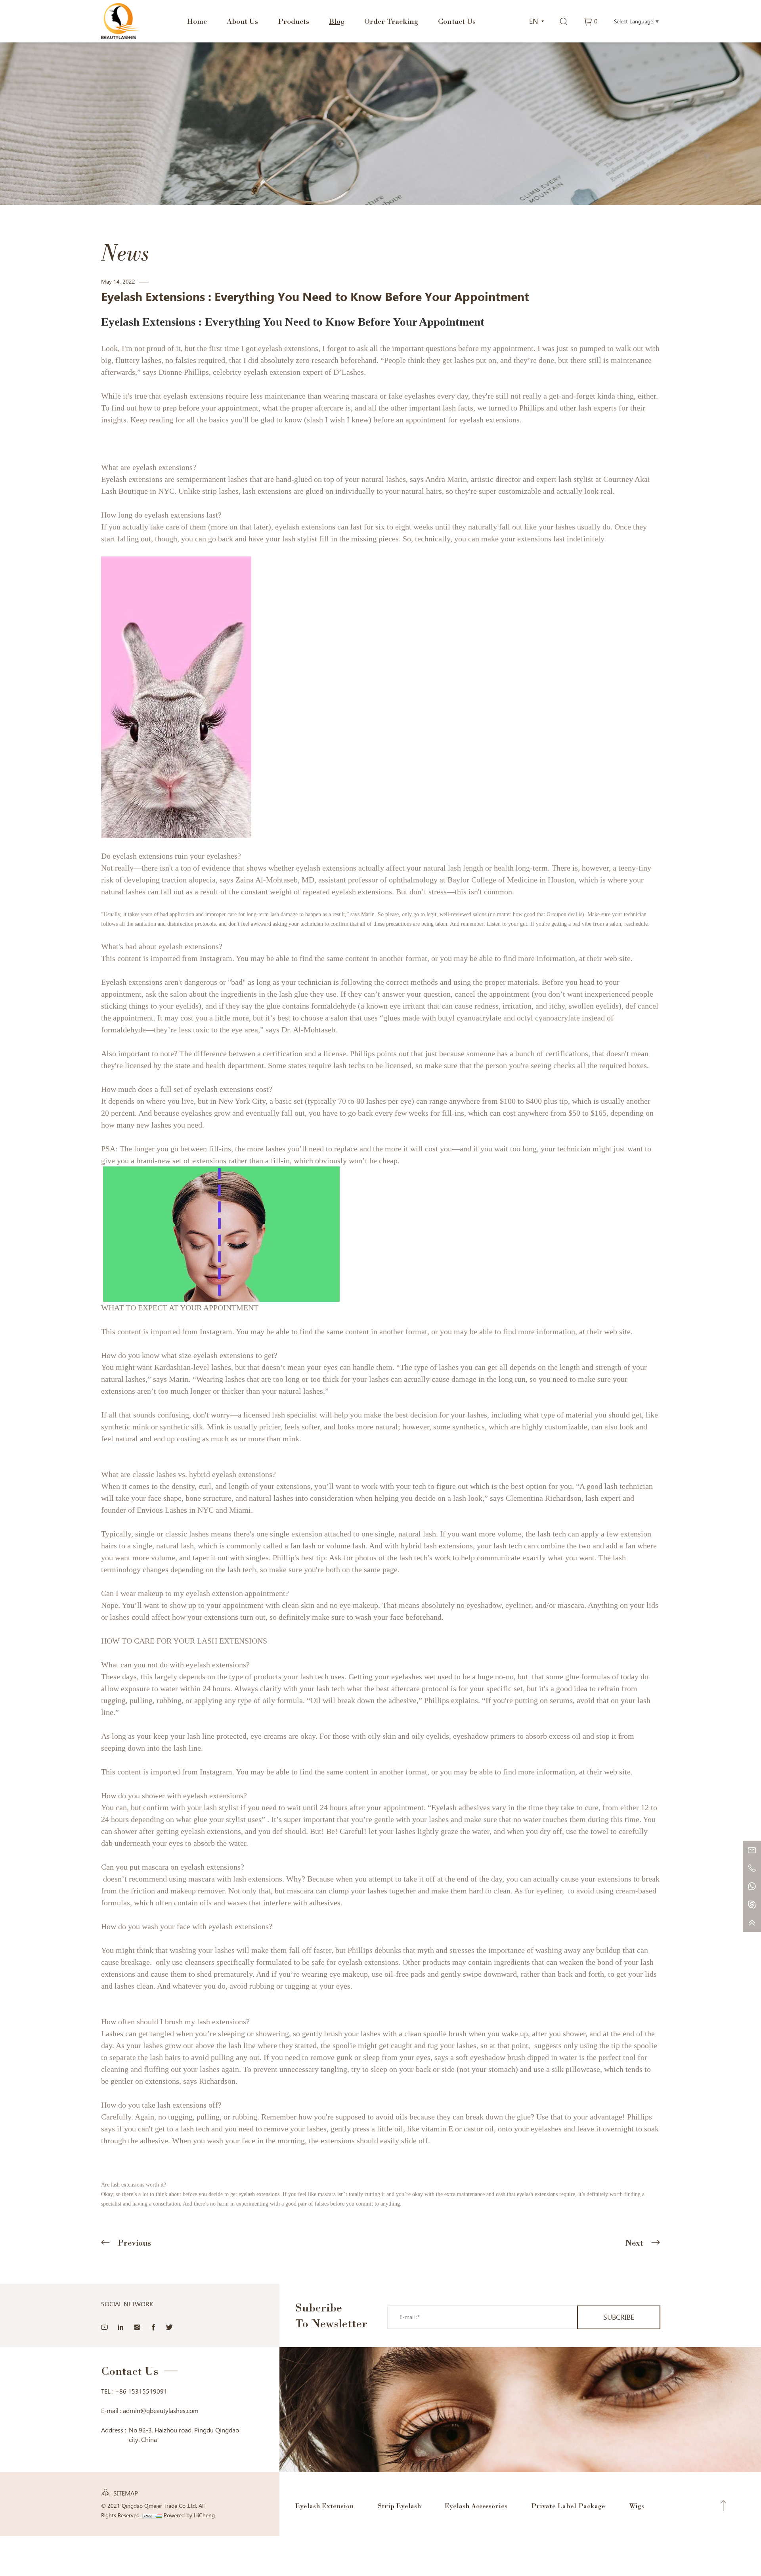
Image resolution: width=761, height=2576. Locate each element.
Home (197, 21)
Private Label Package (568, 2506)
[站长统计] (152, 2515)
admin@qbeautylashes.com (161, 2411)
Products (294, 21)
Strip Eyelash (399, 2506)
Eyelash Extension (325, 2506)
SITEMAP (126, 2493)
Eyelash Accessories (476, 2506)
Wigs (637, 2506)
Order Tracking (391, 21)
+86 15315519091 (141, 2391)
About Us (242, 21)
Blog (337, 21)
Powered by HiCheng (189, 2515)
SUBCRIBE (619, 2317)
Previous (134, 2243)
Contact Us (457, 21)
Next (634, 2243)
